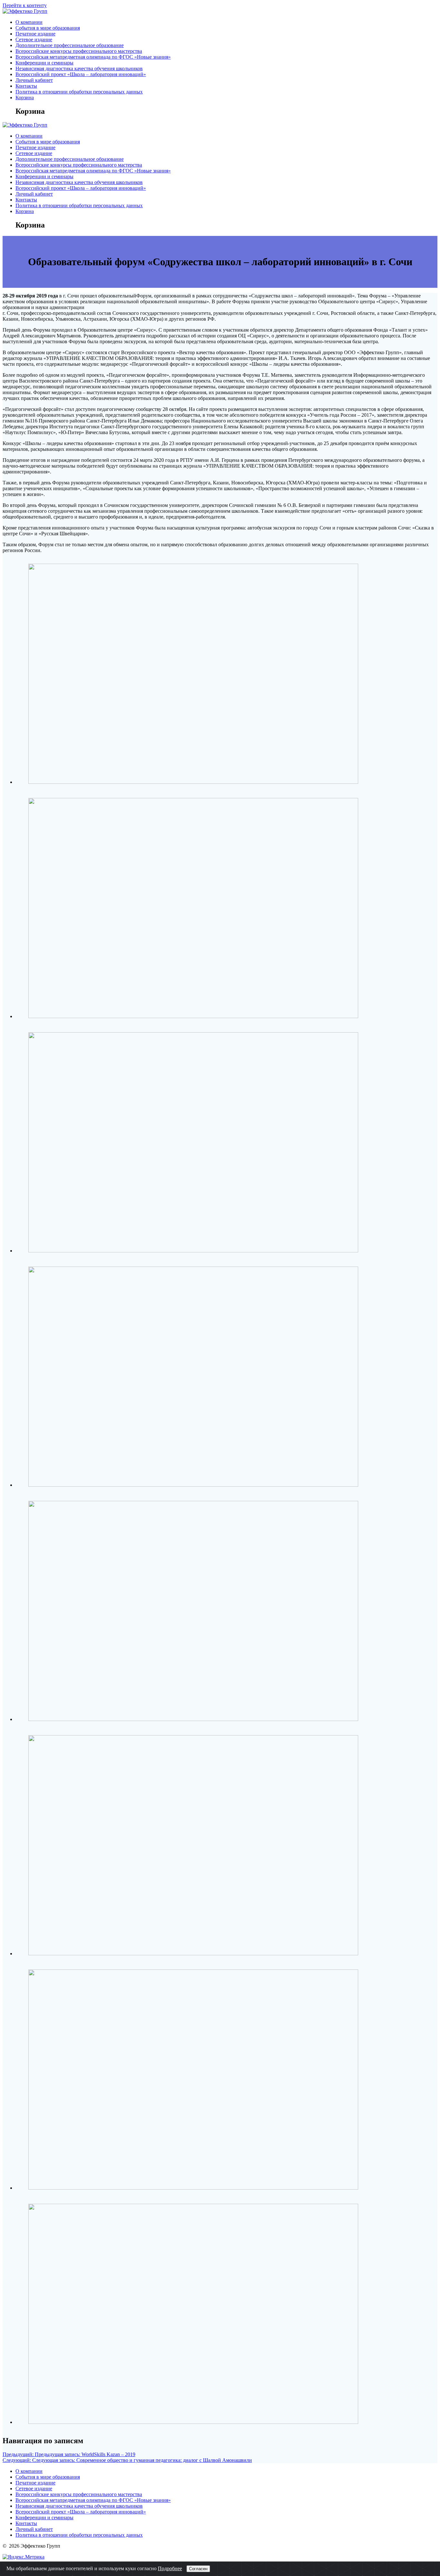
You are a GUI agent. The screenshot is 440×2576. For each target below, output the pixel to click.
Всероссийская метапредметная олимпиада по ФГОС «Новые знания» (93, 57)
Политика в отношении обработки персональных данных (79, 92)
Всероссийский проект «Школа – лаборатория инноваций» (81, 74)
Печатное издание (35, 34)
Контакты (26, 86)
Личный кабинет (34, 80)
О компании (29, 22)
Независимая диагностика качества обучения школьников (79, 68)
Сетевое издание (34, 39)
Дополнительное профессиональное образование (70, 45)
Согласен (198, 2569)
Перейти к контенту (25, 5)
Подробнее (170, 2568)
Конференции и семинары (44, 63)
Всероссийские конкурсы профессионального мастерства (79, 51)
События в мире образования (48, 28)
